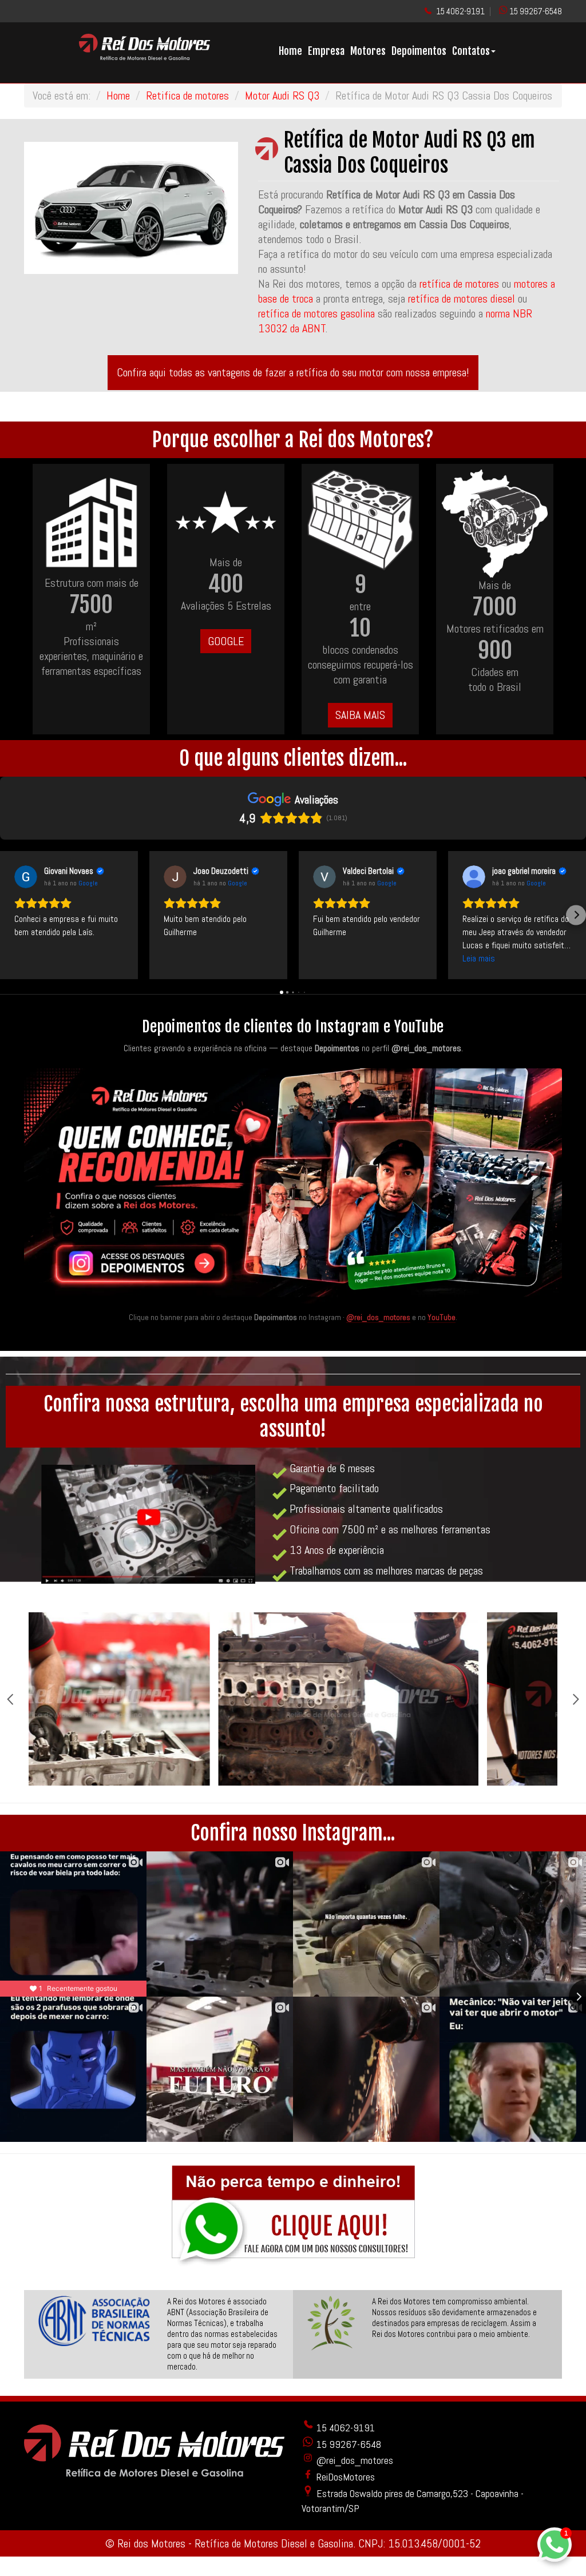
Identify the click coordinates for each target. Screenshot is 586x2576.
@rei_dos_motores (378, 1317)
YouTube (442, 1317)
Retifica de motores (187, 96)
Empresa (326, 51)
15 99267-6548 (536, 11)
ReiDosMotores (345, 2477)
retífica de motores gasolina (316, 313)
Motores (368, 51)
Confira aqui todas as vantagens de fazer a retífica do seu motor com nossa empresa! (293, 372)
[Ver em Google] (26, 877)
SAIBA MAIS (360, 715)
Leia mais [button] (479, 958)
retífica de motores (459, 284)
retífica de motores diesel (462, 299)
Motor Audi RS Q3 (282, 96)
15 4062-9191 (460, 11)
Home (290, 51)
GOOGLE (226, 641)
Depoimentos (419, 51)
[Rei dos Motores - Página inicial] (145, 56)
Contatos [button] (471, 51)
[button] (10, 915)
